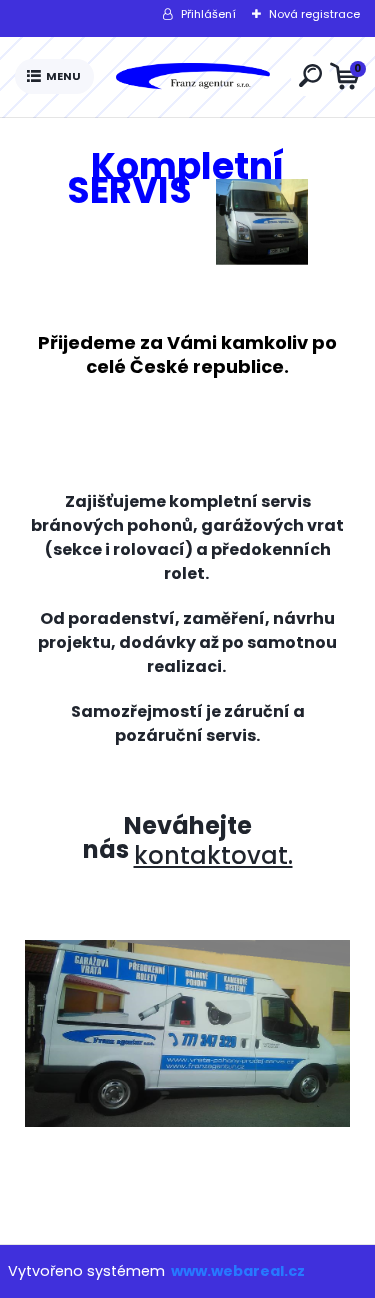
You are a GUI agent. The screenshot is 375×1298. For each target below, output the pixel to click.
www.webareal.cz (238, 1271)
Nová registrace (314, 14)
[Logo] (192, 77)
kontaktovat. (213, 855)
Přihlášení (208, 14)
